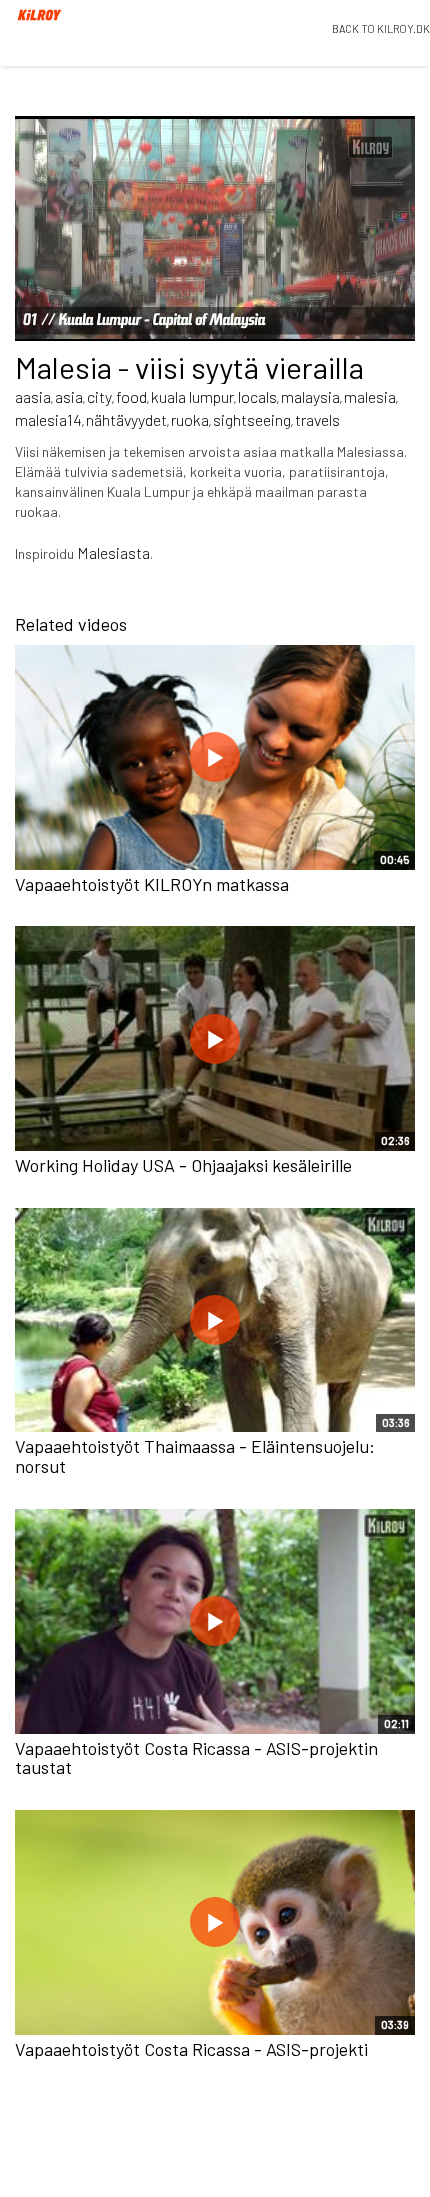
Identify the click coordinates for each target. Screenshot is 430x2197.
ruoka (190, 419)
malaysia (310, 396)
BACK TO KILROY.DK (381, 28)
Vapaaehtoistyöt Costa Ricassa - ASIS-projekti (191, 2049)
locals (257, 396)
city (99, 396)
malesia (370, 396)
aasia (33, 396)
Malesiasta (113, 552)
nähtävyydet (126, 419)
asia (69, 396)
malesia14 (48, 419)
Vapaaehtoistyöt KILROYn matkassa (152, 884)
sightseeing (252, 419)
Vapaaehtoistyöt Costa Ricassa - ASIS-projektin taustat (196, 1758)
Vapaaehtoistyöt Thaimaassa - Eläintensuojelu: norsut (195, 1456)
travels (317, 419)
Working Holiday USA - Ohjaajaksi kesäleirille (183, 1165)
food (131, 396)
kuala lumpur (192, 396)
